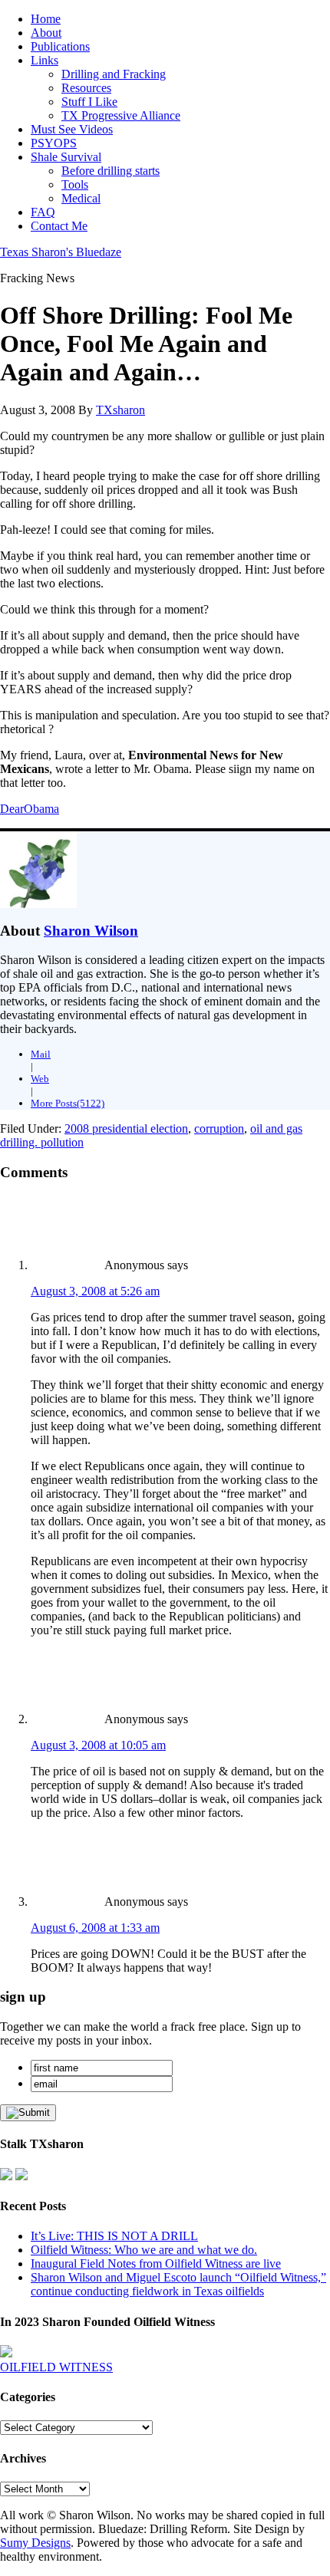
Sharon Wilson (91, 931)
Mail (41, 1054)
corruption (219, 1128)
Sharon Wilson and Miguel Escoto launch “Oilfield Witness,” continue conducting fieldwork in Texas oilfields (178, 2284)
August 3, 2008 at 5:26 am (95, 1291)
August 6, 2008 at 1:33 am (95, 1928)
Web (40, 1079)
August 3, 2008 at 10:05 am (98, 1745)
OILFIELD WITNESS (56, 2367)
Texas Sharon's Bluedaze (61, 252)
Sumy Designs (35, 2543)
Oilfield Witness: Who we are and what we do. (144, 2250)
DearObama (30, 809)
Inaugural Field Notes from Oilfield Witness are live (156, 2263)
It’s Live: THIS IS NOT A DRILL (114, 2236)
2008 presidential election (126, 1128)
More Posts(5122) (68, 1103)
